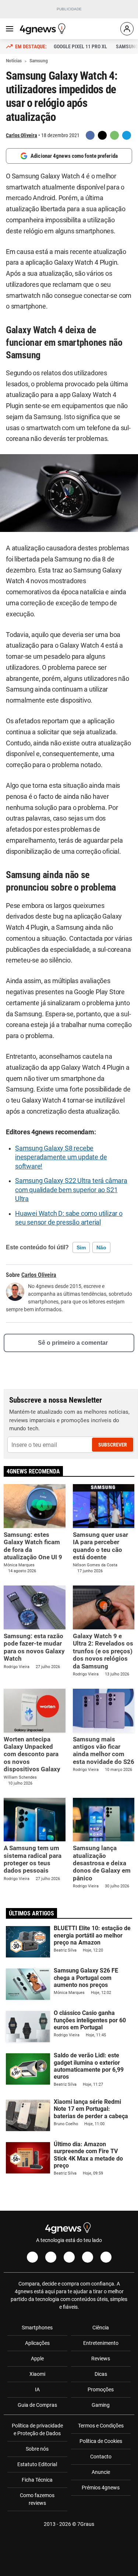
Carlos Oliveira (22, 135)
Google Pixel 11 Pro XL (80, 46)
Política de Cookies (101, 2441)
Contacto (101, 2457)
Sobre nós (37, 2449)
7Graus (86, 2524)
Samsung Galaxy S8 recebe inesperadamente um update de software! (61, 1157)
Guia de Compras (37, 2405)
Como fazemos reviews (37, 2499)
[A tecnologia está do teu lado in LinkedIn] (106, 2257)
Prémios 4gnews (101, 2488)
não (101, 1247)
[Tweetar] (102, 135)
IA (37, 2389)
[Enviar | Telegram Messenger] (127, 135)
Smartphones (37, 2328)
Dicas (101, 2374)
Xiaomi (37, 2374)
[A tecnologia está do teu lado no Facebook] (32, 2257)
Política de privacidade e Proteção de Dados (37, 2429)
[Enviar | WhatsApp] (114, 135)
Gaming (101, 2405)
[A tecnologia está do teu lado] (44, 29)
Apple (37, 2359)
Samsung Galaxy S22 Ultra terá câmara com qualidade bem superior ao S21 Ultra (71, 1190)
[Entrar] (127, 29)
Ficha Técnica (37, 2480)
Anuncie (101, 2472)
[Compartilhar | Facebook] (90, 135)
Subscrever (113, 1445)
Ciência (101, 2328)
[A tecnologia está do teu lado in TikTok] (88, 2257)
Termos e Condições (101, 2426)
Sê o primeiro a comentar (73, 1343)
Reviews (101, 2359)
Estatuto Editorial (37, 2464)
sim (81, 1247)
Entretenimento (101, 2343)
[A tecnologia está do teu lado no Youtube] (69, 2257)
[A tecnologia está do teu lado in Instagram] (51, 2257)
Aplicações (37, 2343)
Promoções (101, 2389)
